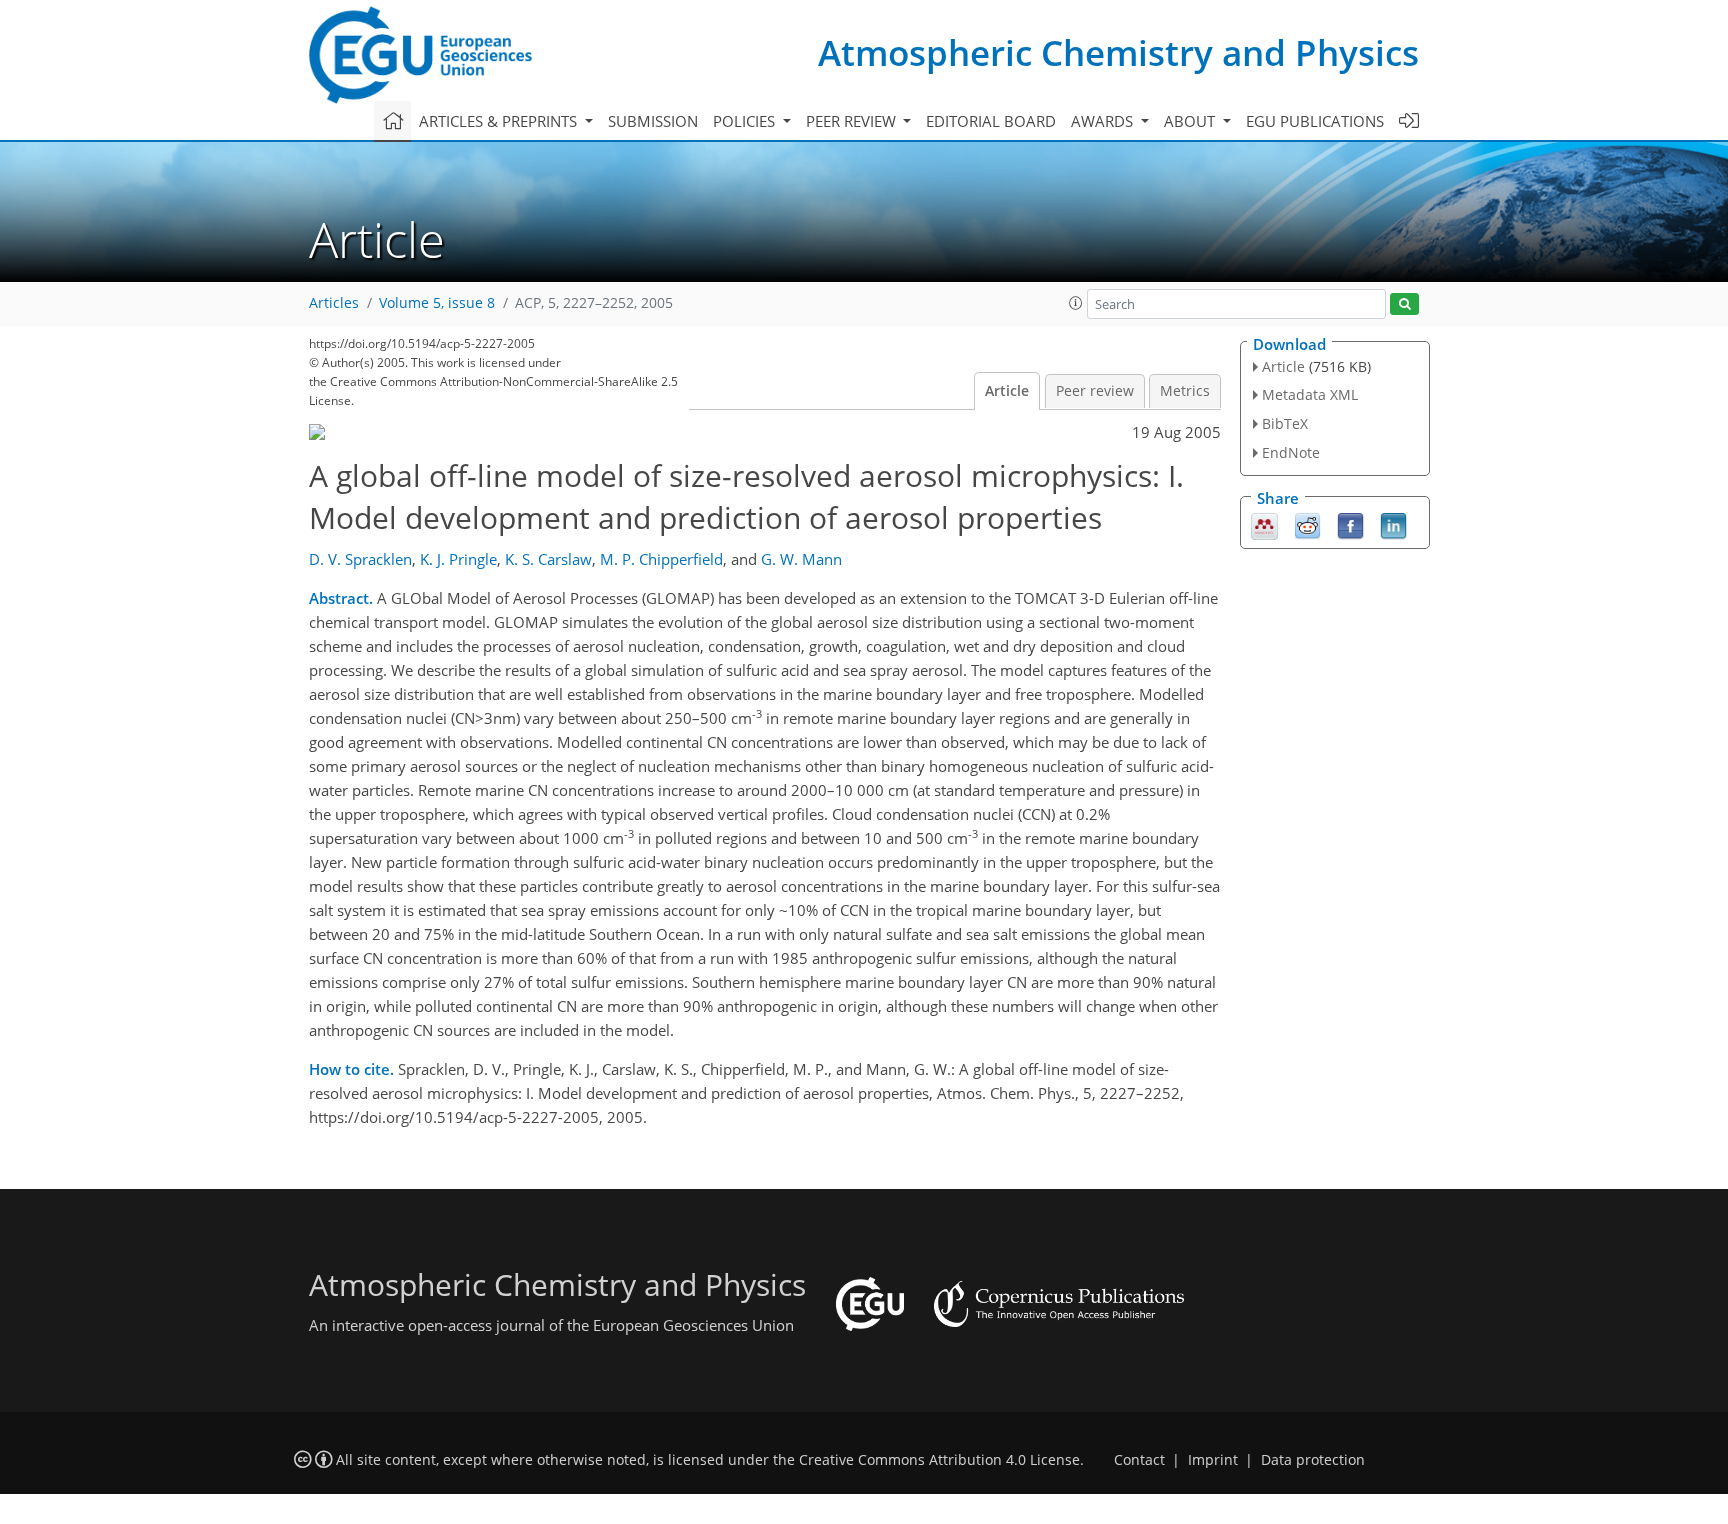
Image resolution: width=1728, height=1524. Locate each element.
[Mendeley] (1264, 524)
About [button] (1191, 121)
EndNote (1291, 452)
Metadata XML (1310, 394)
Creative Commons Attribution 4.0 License (939, 1460)
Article (1007, 391)
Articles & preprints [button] (500, 121)
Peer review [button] (853, 121)
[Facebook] (1350, 524)
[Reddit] (1307, 524)
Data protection (1313, 1460)
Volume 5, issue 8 (437, 303)
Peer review (1095, 391)
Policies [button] (746, 121)
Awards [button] (1104, 121)
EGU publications (1315, 121)
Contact (1139, 1460)
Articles (334, 303)
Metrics (1185, 391)
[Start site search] (1404, 304)
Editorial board (991, 121)
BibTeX (1285, 423)
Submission (653, 121)
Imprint (1213, 1460)
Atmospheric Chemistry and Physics (1118, 52)
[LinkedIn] (1393, 524)
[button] (1076, 303)
